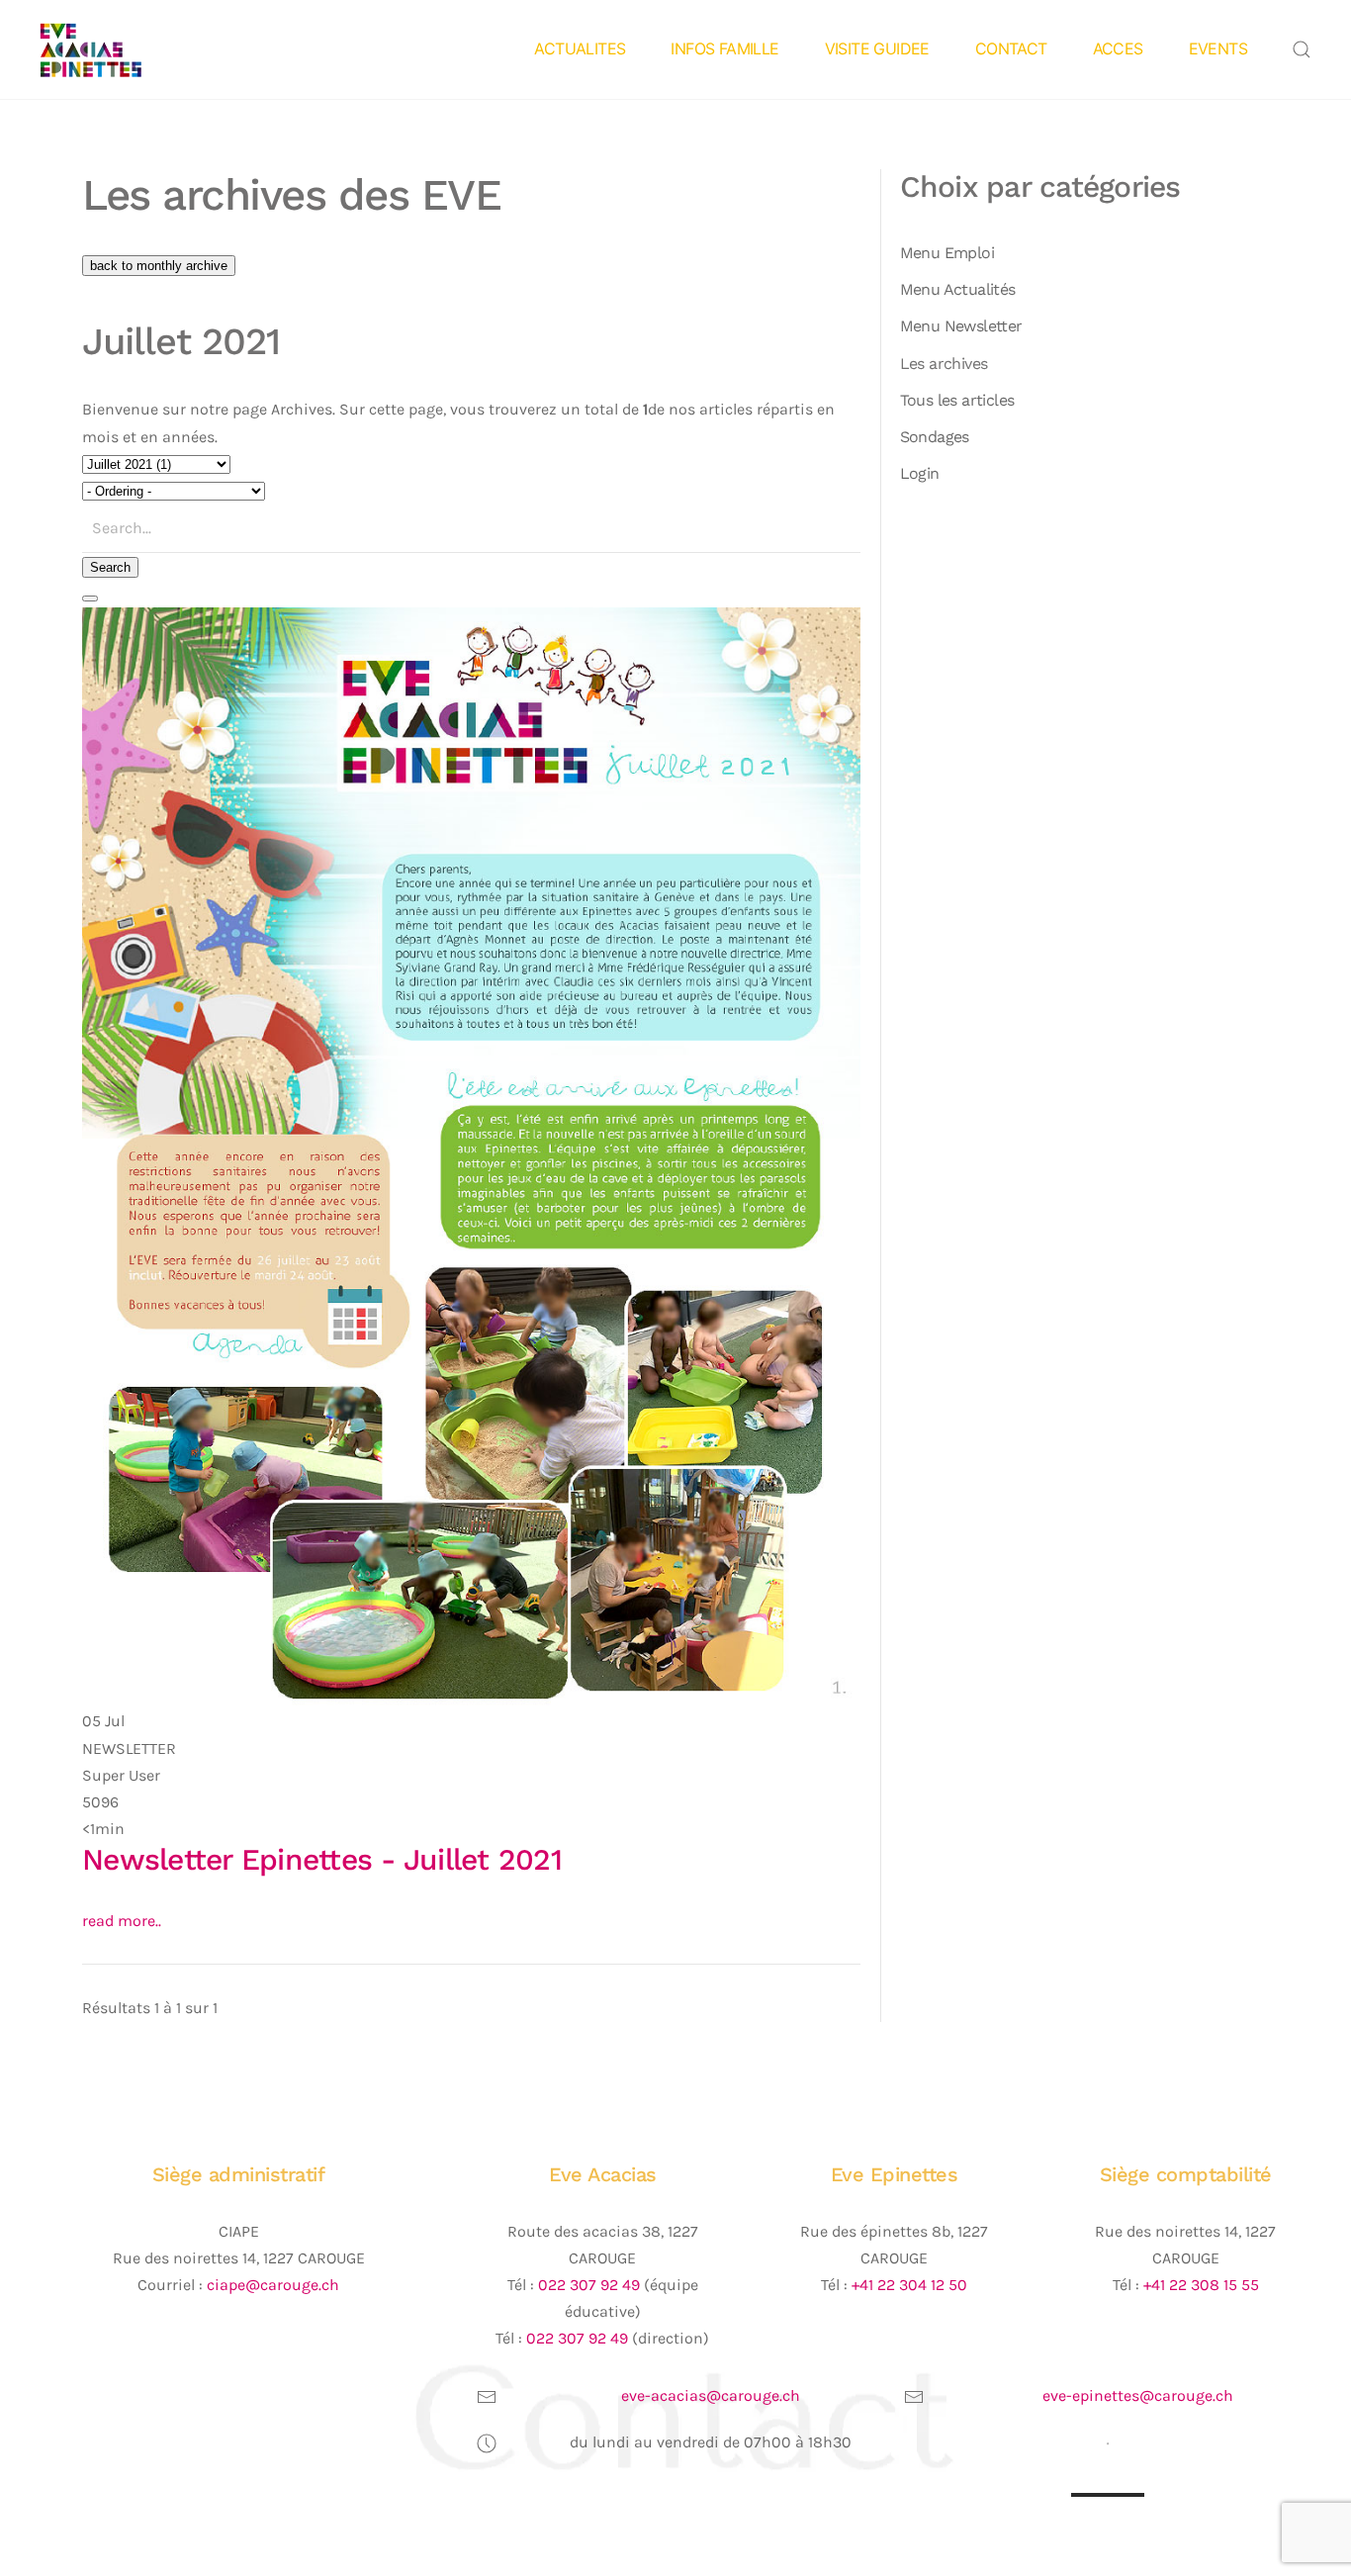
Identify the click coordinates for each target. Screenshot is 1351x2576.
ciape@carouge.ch (273, 2285)
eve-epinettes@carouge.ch (1138, 2395)
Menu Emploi (947, 253)
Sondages (935, 437)
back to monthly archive (159, 266)
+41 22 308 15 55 (1201, 2285)
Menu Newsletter (961, 326)
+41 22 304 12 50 (909, 2285)
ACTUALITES (580, 48)
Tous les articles (957, 400)
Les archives (944, 364)
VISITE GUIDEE (877, 48)
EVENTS (1218, 48)
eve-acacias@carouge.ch (711, 2395)
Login (920, 473)
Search (110, 567)
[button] (1302, 49)
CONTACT (1011, 48)
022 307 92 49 (589, 2285)
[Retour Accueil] (122, 49)
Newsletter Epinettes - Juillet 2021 (322, 1859)
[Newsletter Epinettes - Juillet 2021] (471, 1156)
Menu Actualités (958, 289)
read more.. (122, 1921)
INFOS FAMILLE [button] (724, 48)
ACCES (1118, 48)
